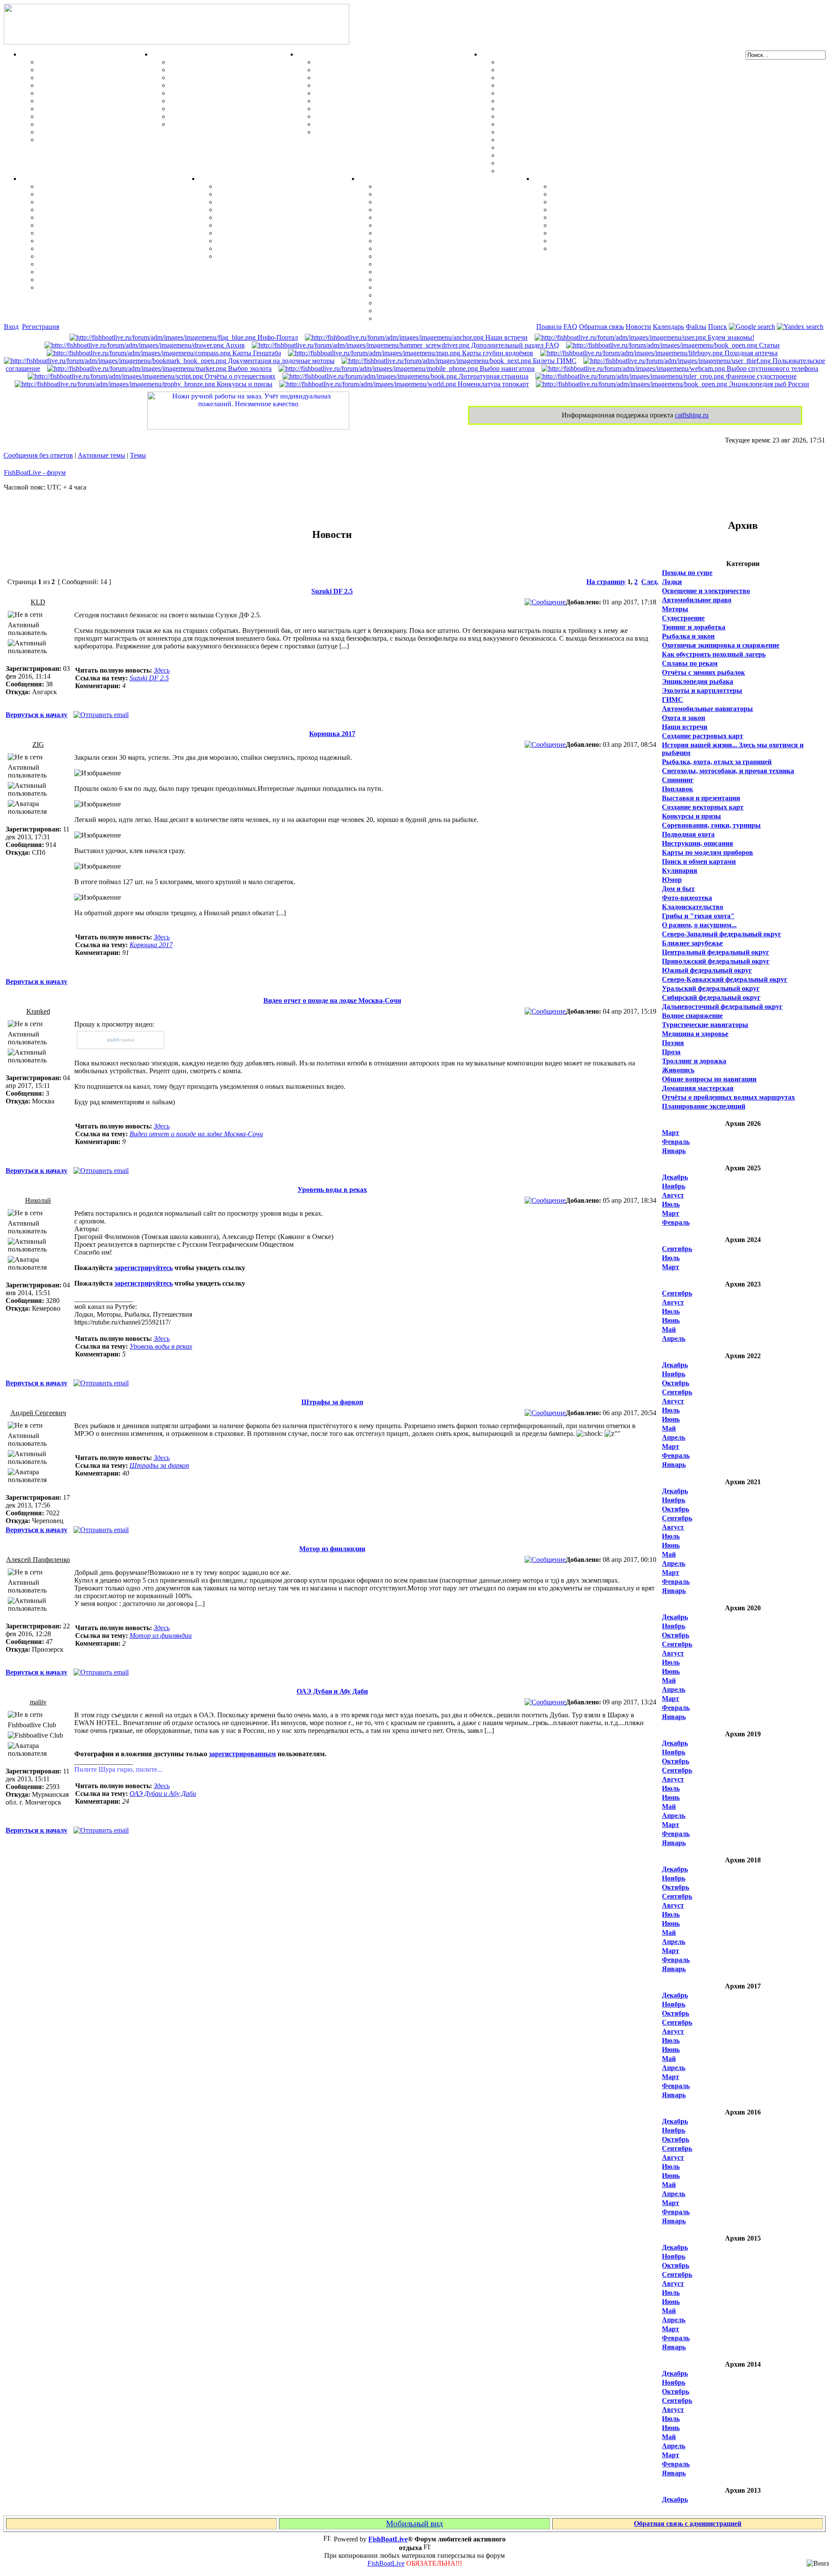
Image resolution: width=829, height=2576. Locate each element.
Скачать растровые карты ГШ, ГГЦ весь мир (448, 295)
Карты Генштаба (256, 353)
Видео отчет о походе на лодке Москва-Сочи (332, 1000)
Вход (11, 327)
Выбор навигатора (506, 368)
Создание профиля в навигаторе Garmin (439, 194)
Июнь (671, 1320)
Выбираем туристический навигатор (434, 241)
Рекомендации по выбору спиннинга (95, 132)
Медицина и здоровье (695, 1034)
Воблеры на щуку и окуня (79, 77)
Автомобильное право (697, 600)
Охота (161, 54)
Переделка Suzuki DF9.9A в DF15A (553, 109)
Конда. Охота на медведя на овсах (91, 225)
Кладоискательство (693, 907)
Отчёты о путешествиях (239, 376)
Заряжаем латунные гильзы (213, 93)
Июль (671, 1204)
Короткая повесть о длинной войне (606, 225)
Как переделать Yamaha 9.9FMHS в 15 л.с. (564, 62)
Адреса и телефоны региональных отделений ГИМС (397, 116)
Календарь (668, 327)
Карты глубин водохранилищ (422, 256)
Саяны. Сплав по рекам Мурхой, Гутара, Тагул (112, 264)
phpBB (113, 1040)
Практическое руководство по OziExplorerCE (447, 280)
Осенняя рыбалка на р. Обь (81, 233)
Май (669, 1329)
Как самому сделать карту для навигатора (443, 225)
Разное (544, 179)
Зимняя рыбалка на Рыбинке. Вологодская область (119, 210)
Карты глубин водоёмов (497, 353)
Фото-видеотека (687, 898)
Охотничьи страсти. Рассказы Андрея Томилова (626, 217)
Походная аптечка (750, 353)
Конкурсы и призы (244, 384)
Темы (138, 455)
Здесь (162, 670)
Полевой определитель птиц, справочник (233, 101)
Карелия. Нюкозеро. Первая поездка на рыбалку (114, 272)
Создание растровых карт (702, 736)
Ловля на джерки (65, 85)
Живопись (678, 1070)
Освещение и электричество (706, 591)
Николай (38, 1200)
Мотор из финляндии (332, 1549)
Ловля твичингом (66, 109)
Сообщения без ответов (38, 455)
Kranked (38, 1011)
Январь (674, 1151)
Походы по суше (687, 573)
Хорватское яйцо (65, 93)
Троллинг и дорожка (694, 1061)
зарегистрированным (242, 1754)
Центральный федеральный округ (715, 952)
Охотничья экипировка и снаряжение (721, 645)
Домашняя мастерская (698, 1088)
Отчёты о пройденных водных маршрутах (728, 1097)
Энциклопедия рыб (68, 62)
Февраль (676, 1142)
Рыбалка (35, 54)
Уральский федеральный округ (711, 988)
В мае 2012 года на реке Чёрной (87, 256)
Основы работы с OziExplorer (422, 272)
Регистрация (41, 327)
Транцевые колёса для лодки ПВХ (369, 85)
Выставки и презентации (701, 798)
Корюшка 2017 (332, 734)
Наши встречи (506, 337)
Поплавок (677, 789)
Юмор (672, 880)
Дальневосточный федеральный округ (722, 1007)
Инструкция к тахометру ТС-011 (549, 93)
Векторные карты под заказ (420, 311)
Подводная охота (688, 834)
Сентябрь (677, 1249)
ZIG (38, 744)
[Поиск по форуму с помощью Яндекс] (800, 327)
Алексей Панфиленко (38, 1560)
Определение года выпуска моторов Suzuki (566, 155)
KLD (38, 602)
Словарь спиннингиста (74, 124)
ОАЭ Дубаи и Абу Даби (332, 1691)
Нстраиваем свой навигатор (420, 186)
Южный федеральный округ (707, 970)
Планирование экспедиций (704, 1106)
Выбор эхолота (249, 368)
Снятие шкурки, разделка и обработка (229, 70)
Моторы (495, 54)
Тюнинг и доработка (694, 627)
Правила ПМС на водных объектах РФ (376, 132)
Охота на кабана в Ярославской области (101, 202)
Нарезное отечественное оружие (219, 116)
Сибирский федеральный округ (711, 997)
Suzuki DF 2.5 (332, 591)
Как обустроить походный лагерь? (270, 225)
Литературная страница (493, 376)
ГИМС (672, 700)
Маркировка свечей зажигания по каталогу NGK (576, 132)
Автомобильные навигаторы (707, 709)
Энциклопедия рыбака (698, 681)
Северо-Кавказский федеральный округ (725, 979)
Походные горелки (245, 233)
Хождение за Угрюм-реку (77, 186)
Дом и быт (678, 889)
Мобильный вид (414, 2524)
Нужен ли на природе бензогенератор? (276, 210)
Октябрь (676, 1383)
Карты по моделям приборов (707, 852)
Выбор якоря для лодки (352, 124)
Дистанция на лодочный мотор (547, 77)
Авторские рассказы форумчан (600, 202)
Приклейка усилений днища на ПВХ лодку (382, 77)
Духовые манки (194, 62)
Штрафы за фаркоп (332, 1402)
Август (673, 1195)
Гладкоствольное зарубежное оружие (227, 124)
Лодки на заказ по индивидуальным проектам (387, 109)
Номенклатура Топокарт (415, 318)
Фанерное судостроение (760, 376)
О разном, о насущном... (699, 925)
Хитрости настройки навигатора (427, 210)
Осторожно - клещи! (248, 256)
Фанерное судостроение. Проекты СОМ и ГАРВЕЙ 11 (398, 70)
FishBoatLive (386, 2563)
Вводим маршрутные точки (420, 202)
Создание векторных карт (703, 807)
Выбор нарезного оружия (209, 85)
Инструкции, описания (698, 843)
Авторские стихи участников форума (609, 210)
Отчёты (33, 179)
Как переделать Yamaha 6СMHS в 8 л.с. (560, 70)
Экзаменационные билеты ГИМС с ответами (385, 101)
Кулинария (680, 871)
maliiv (38, 1702)
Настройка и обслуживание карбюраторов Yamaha (578, 147)
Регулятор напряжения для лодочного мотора (571, 101)
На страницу (606, 582)
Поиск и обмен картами (413, 233)
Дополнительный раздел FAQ (514, 345)
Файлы (696, 327)
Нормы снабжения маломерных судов (374, 93)
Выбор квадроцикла (248, 248)
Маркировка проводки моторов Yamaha (562, 163)
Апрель (674, 1339)
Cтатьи (769, 345)
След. (650, 582)
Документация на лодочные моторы (555, 140)
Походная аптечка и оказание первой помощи (288, 186)
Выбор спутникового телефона (424, 264)
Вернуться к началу (36, 715)
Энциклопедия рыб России (768, 384)
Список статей (574, 241)
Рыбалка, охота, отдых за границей (717, 762)
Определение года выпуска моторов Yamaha (568, 116)
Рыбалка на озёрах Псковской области (98, 217)
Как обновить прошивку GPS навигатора (441, 217)
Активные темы (101, 455)
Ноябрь (674, 1186)
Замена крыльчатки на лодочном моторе (562, 124)
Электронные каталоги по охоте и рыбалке (618, 233)
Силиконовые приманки (77, 101)
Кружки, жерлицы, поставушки (88, 140)
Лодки (307, 54)
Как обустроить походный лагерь (714, 654)
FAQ (570, 327)
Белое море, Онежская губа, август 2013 (100, 280)
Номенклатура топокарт (492, 384)
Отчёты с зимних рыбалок (703, 672)
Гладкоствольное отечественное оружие (231, 109)
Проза (671, 1052)
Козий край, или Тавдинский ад (87, 248)
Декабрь (675, 1177)
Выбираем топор (243, 194)
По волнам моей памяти (589, 194)
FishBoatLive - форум (35, 473)
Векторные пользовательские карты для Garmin (452, 248)
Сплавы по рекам (690, 663)
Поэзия (673, 1043)
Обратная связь (601, 327)
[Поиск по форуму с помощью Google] (752, 327)
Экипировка (218, 179)
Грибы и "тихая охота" (698, 916)
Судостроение (683, 618)
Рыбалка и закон (688, 636)
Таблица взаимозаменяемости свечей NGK (565, 171)
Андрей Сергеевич (38, 1413)
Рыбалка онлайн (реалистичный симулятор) (621, 248)
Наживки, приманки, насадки (84, 70)
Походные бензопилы (250, 202)
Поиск (718, 327)
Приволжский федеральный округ (716, 961)
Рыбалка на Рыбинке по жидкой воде (97, 241)
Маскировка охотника (204, 77)
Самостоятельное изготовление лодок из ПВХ (386, 62)
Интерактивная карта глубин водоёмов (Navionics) (455, 287)
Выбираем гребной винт (537, 85)
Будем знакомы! (730, 337)
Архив (234, 345)
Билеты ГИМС (554, 361)
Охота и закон (683, 718)
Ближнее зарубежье (692, 943)
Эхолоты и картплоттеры (702, 691)
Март (671, 1133)
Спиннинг (678, 780)
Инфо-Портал (277, 337)
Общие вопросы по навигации (709, 1079)
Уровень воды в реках (332, 1190)
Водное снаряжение (692, 1016)
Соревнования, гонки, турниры (711, 825)
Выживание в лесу (245, 241)
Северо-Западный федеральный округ (721, 934)
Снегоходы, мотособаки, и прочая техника (728, 771)
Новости (638, 327)
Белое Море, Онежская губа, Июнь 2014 (100, 287)
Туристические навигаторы (705, 1025)
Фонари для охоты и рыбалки (263, 217)
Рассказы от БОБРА (582, 186)
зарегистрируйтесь (144, 1268)
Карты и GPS (380, 179)
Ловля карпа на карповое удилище (93, 116)
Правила (549, 327)
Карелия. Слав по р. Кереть (81, 194)
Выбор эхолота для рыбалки (421, 303)
